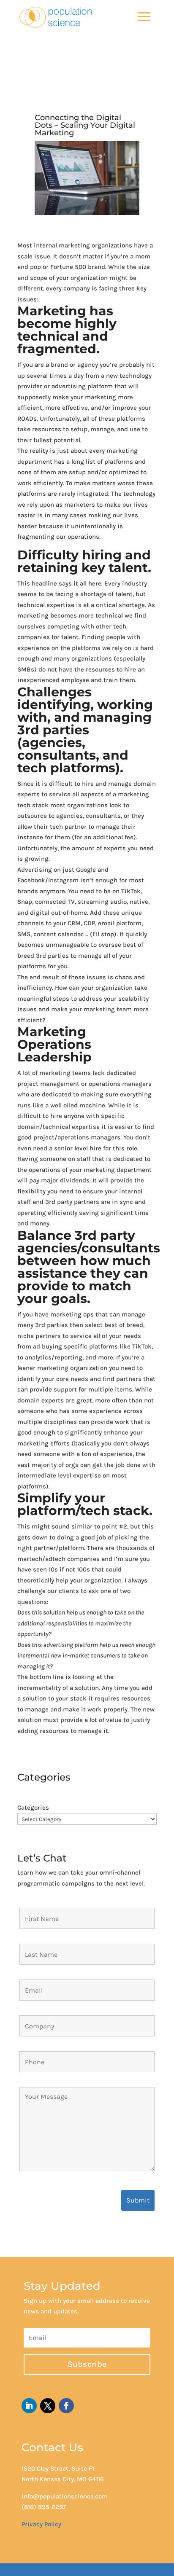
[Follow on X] (48, 2406)
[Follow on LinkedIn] (29, 2406)
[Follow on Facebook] (66, 2406)
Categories (33, 1808)
